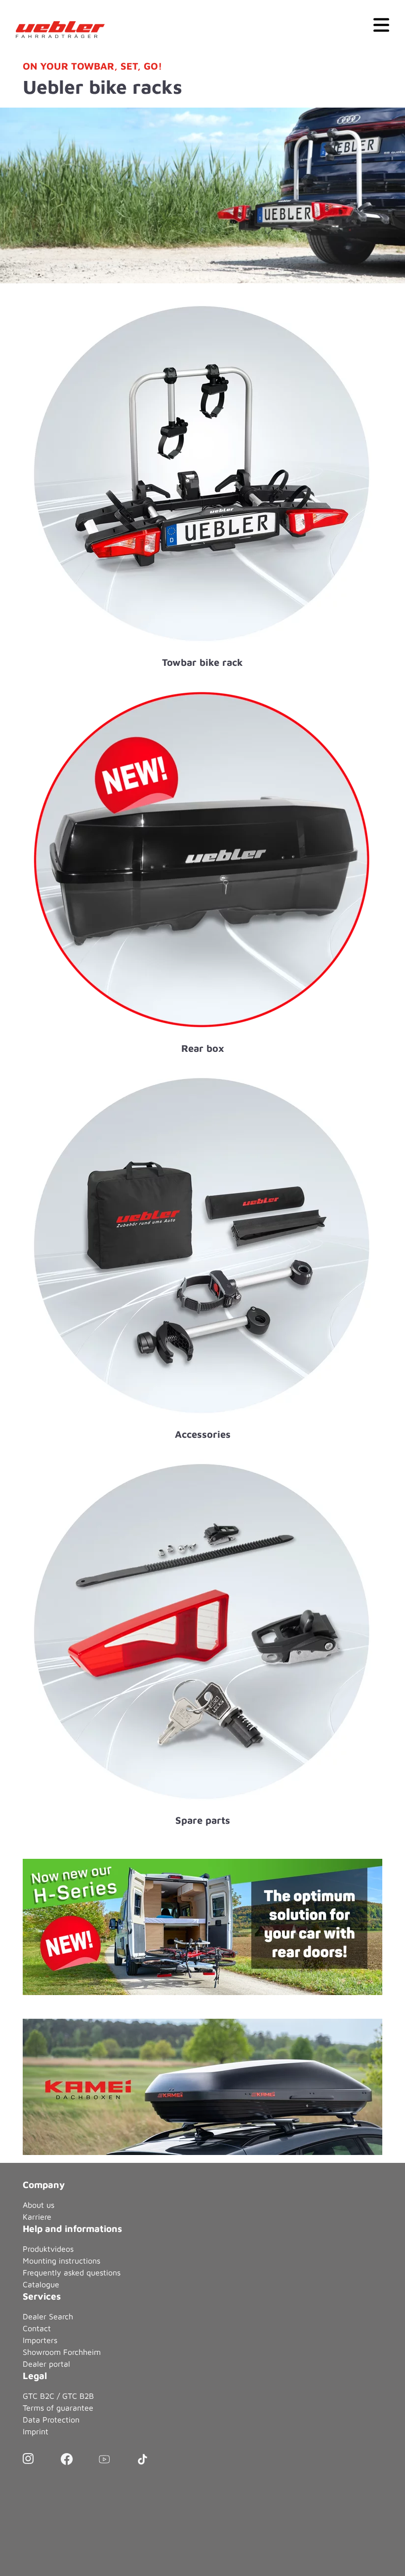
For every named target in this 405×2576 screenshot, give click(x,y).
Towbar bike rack (202, 662)
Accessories (203, 1434)
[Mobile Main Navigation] (381, 24)
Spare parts (203, 1820)
